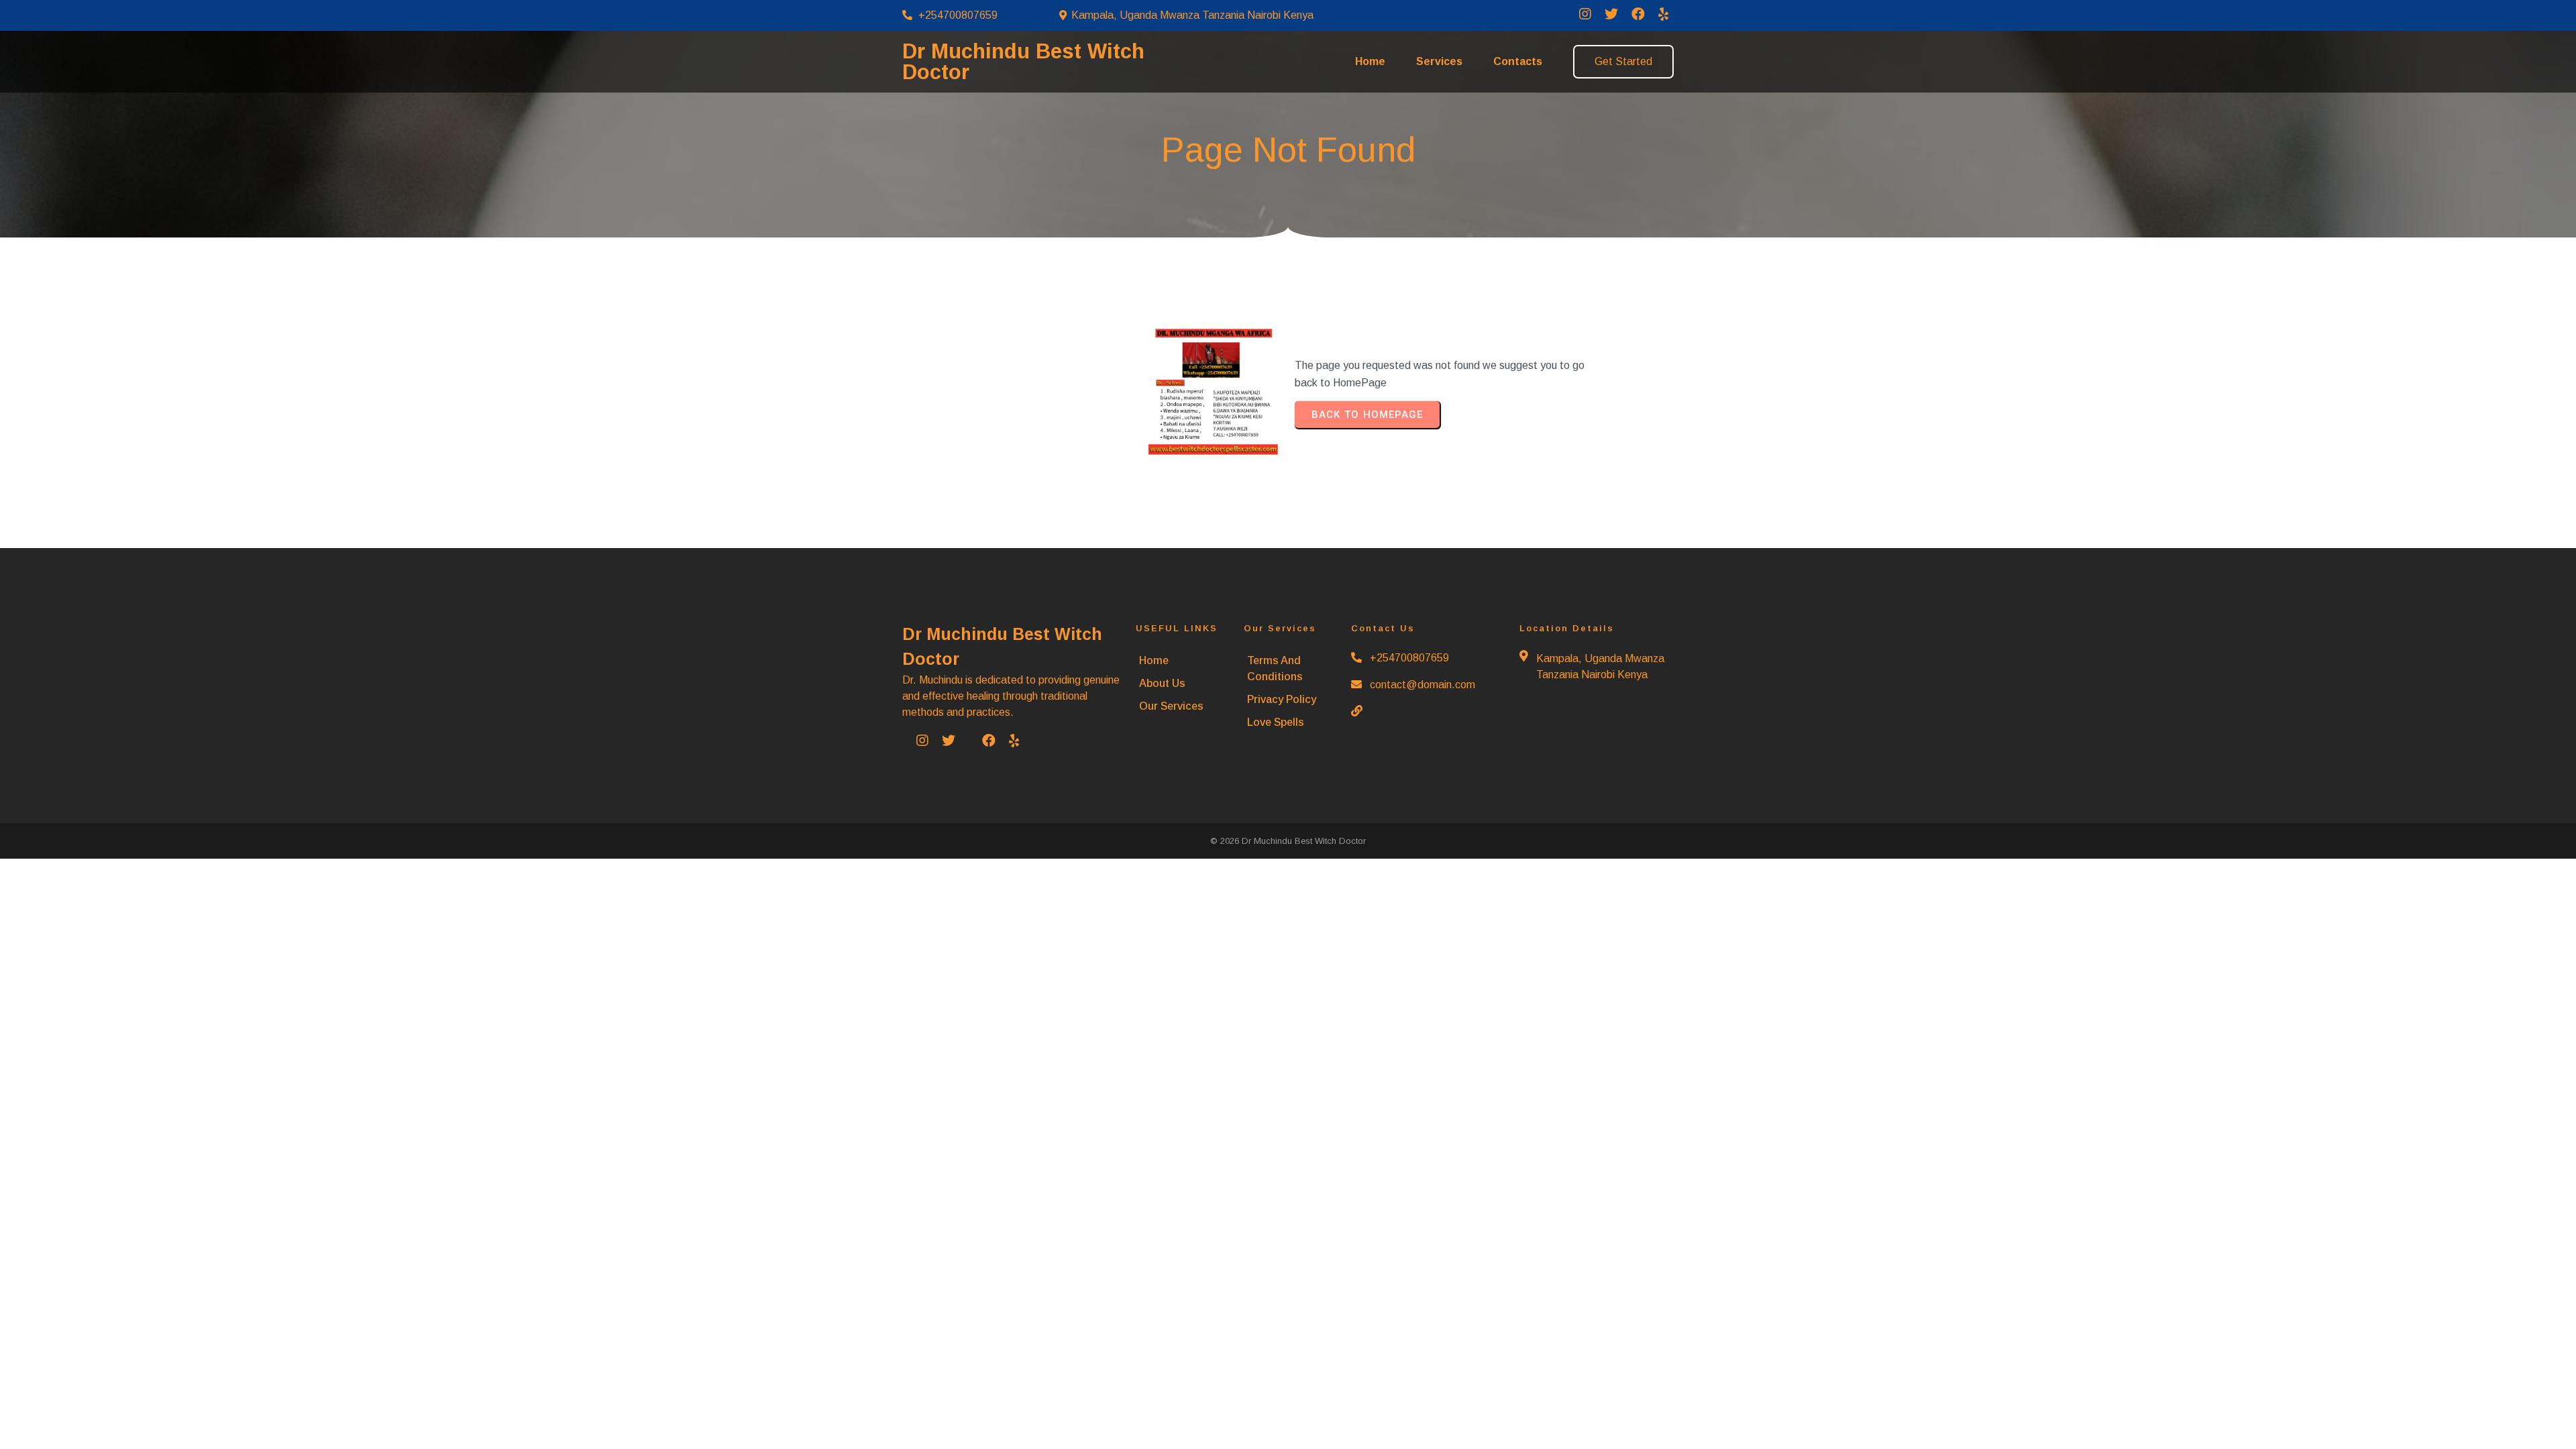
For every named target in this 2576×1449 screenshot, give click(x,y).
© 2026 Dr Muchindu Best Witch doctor (1288, 841)
